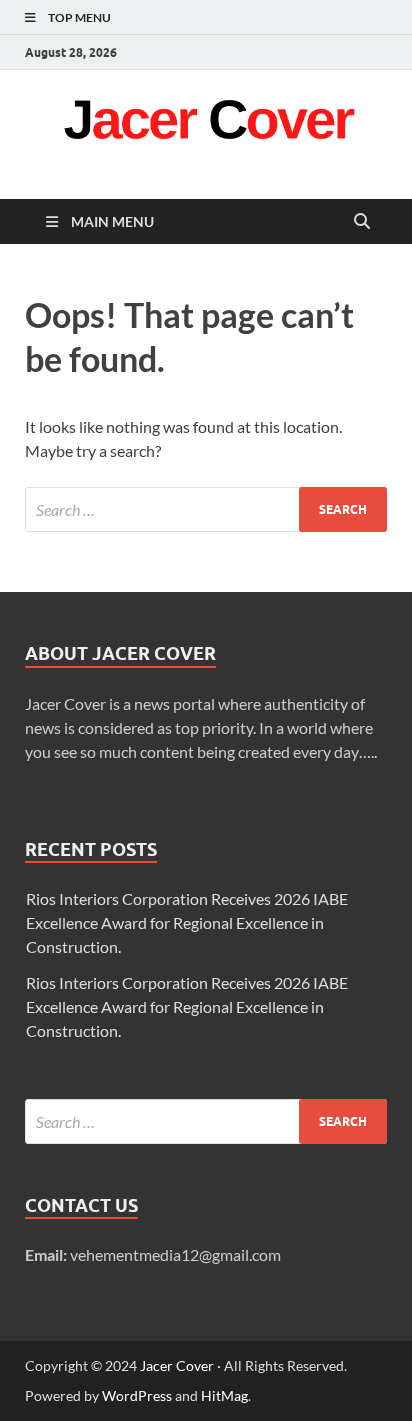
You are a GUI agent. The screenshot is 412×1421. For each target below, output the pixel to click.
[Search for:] (206, 509)
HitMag (224, 1395)
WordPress (137, 1395)
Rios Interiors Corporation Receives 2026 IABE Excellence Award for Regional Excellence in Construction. (187, 922)
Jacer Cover (177, 1365)
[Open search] (362, 222)
